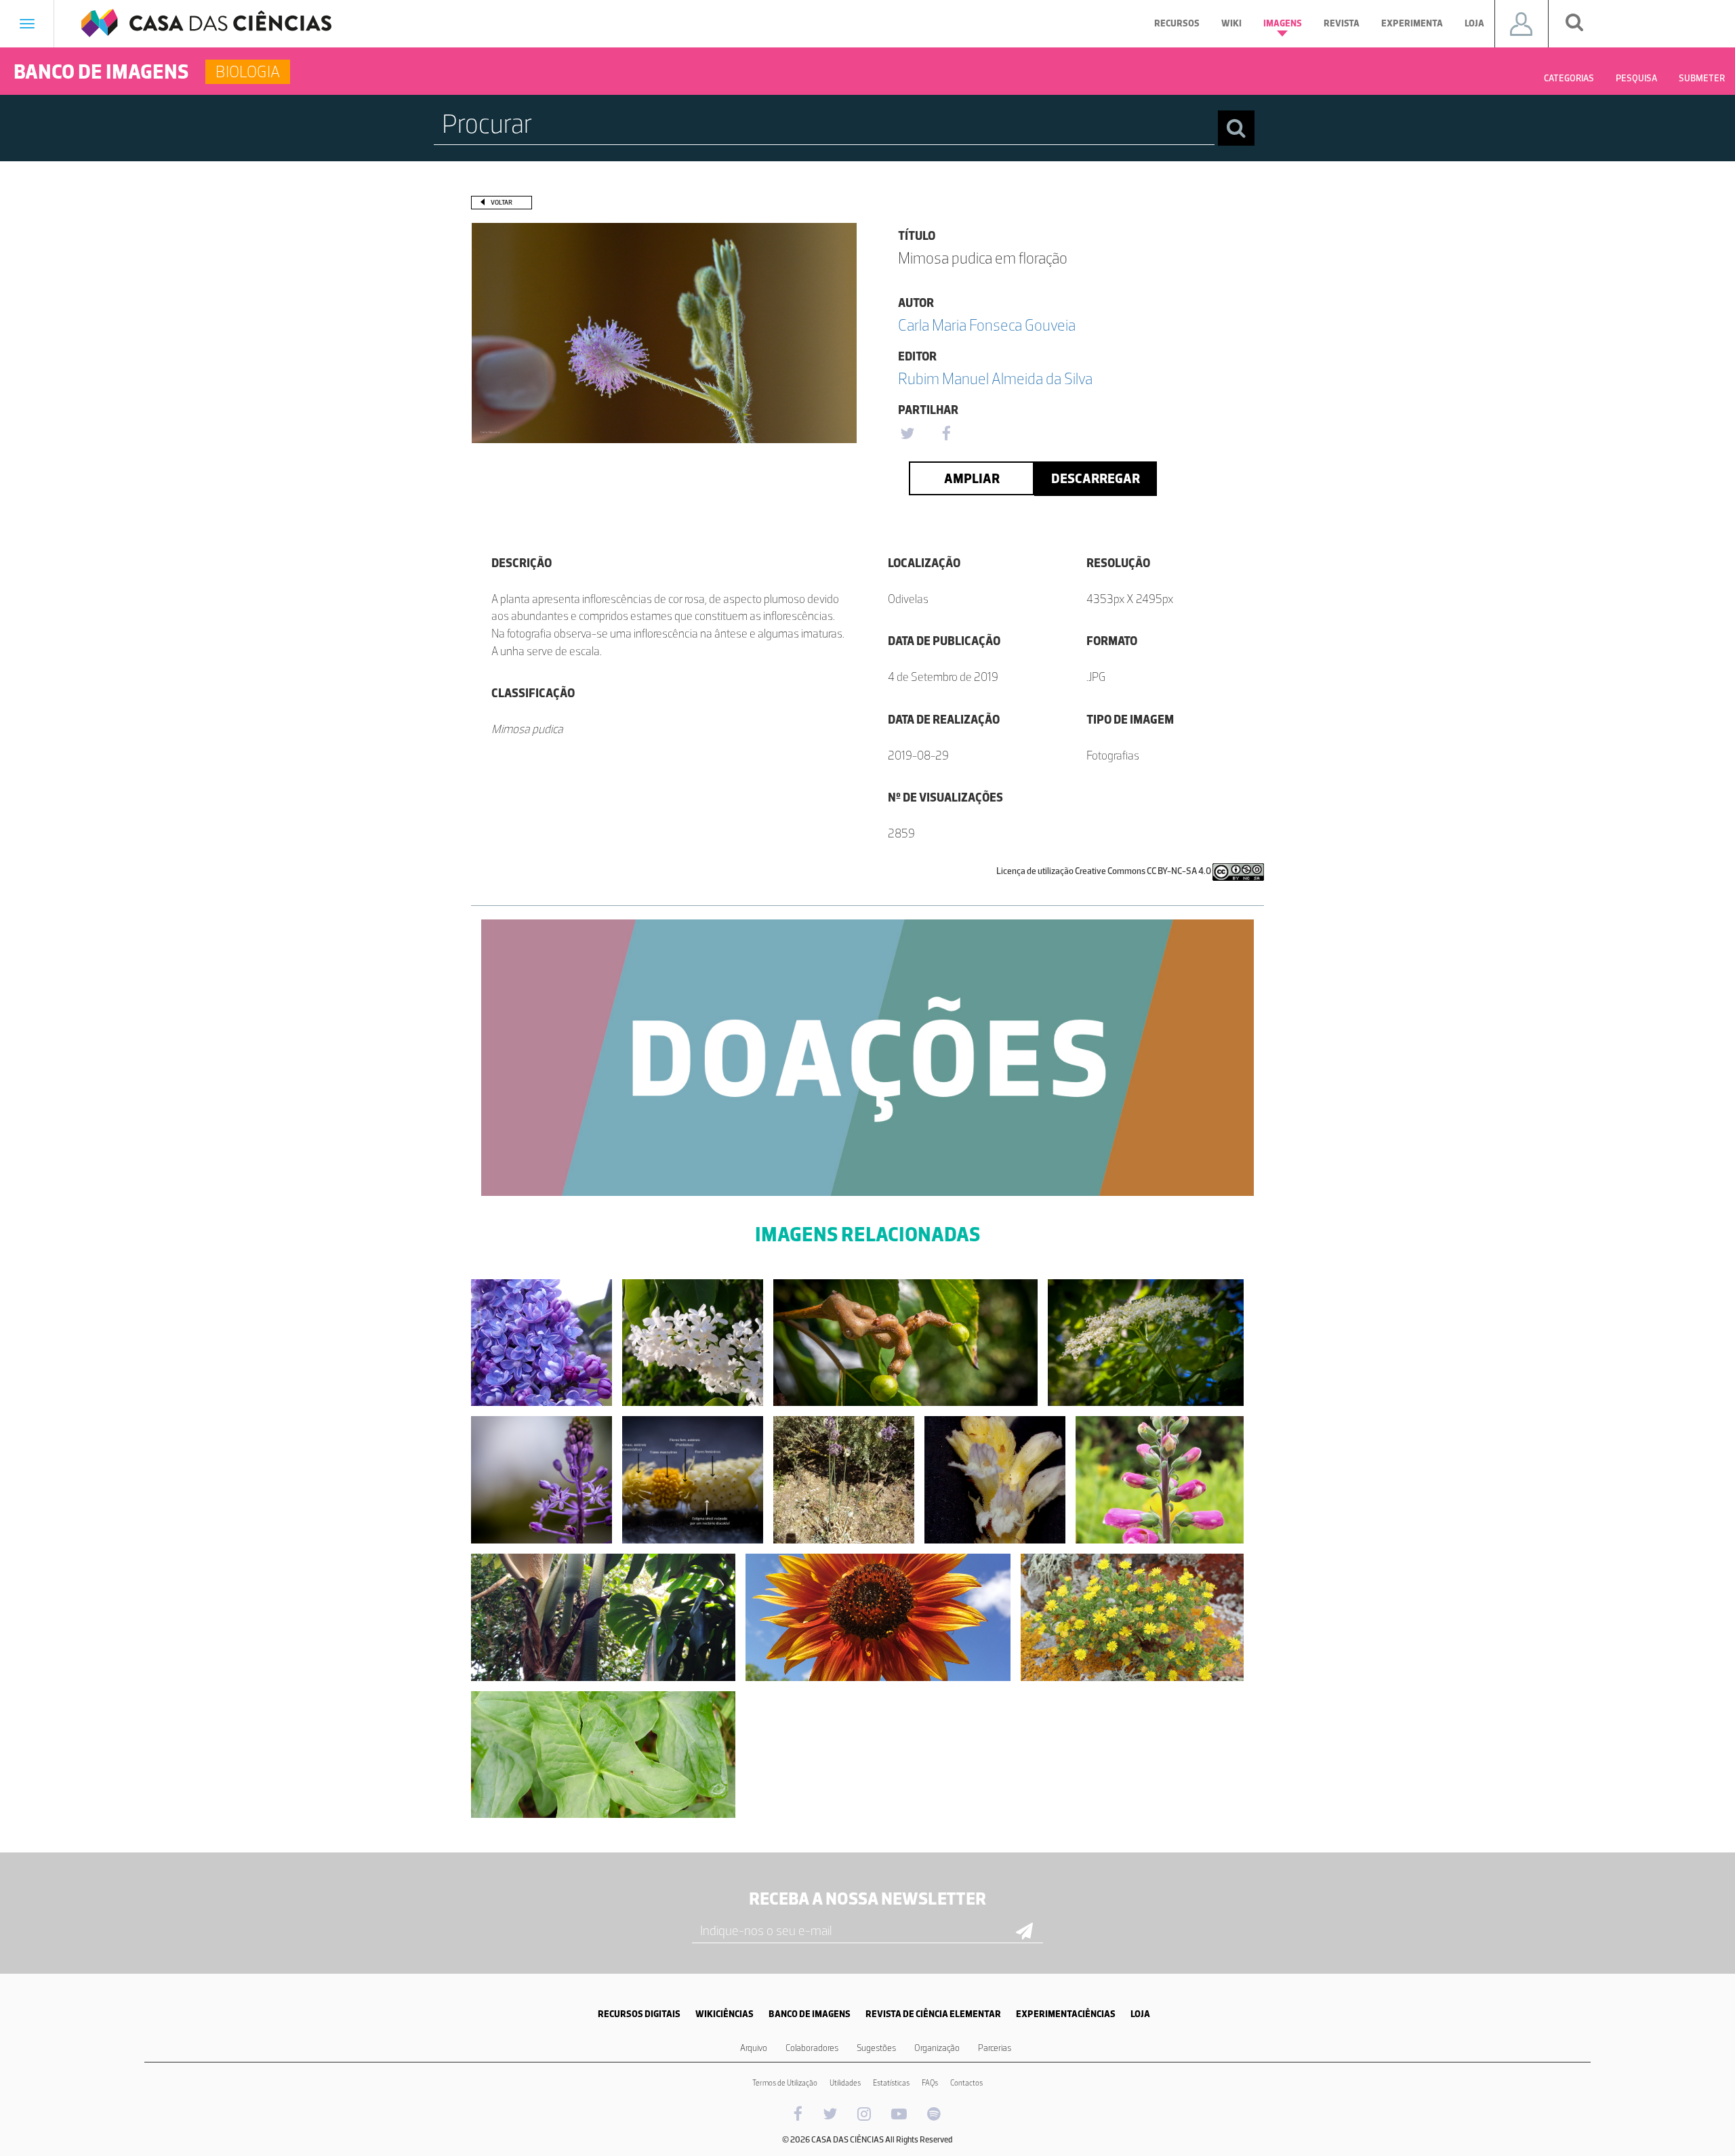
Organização (937, 2048)
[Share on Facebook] (946, 434)
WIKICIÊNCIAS (724, 2014)
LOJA (1140, 2014)
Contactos (966, 2083)
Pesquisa (1636, 78)
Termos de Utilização (785, 2083)
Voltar (502, 202)
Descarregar (1096, 478)
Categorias (1569, 78)
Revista (1342, 23)
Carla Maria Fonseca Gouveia (987, 325)
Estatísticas (891, 2083)
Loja (1474, 23)
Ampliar (972, 478)
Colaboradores (812, 2048)
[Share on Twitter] (907, 434)
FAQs (930, 2083)
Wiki (1231, 23)
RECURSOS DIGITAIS (639, 2014)
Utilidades (845, 2083)
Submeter (1702, 78)
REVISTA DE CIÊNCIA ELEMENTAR (933, 2014)
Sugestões (876, 2048)
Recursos (1177, 23)
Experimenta (1412, 23)
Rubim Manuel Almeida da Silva (995, 378)
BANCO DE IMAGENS (810, 2014)
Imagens (1283, 23)
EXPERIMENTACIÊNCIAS (1066, 2014)
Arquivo (754, 2048)
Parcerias (995, 2048)
